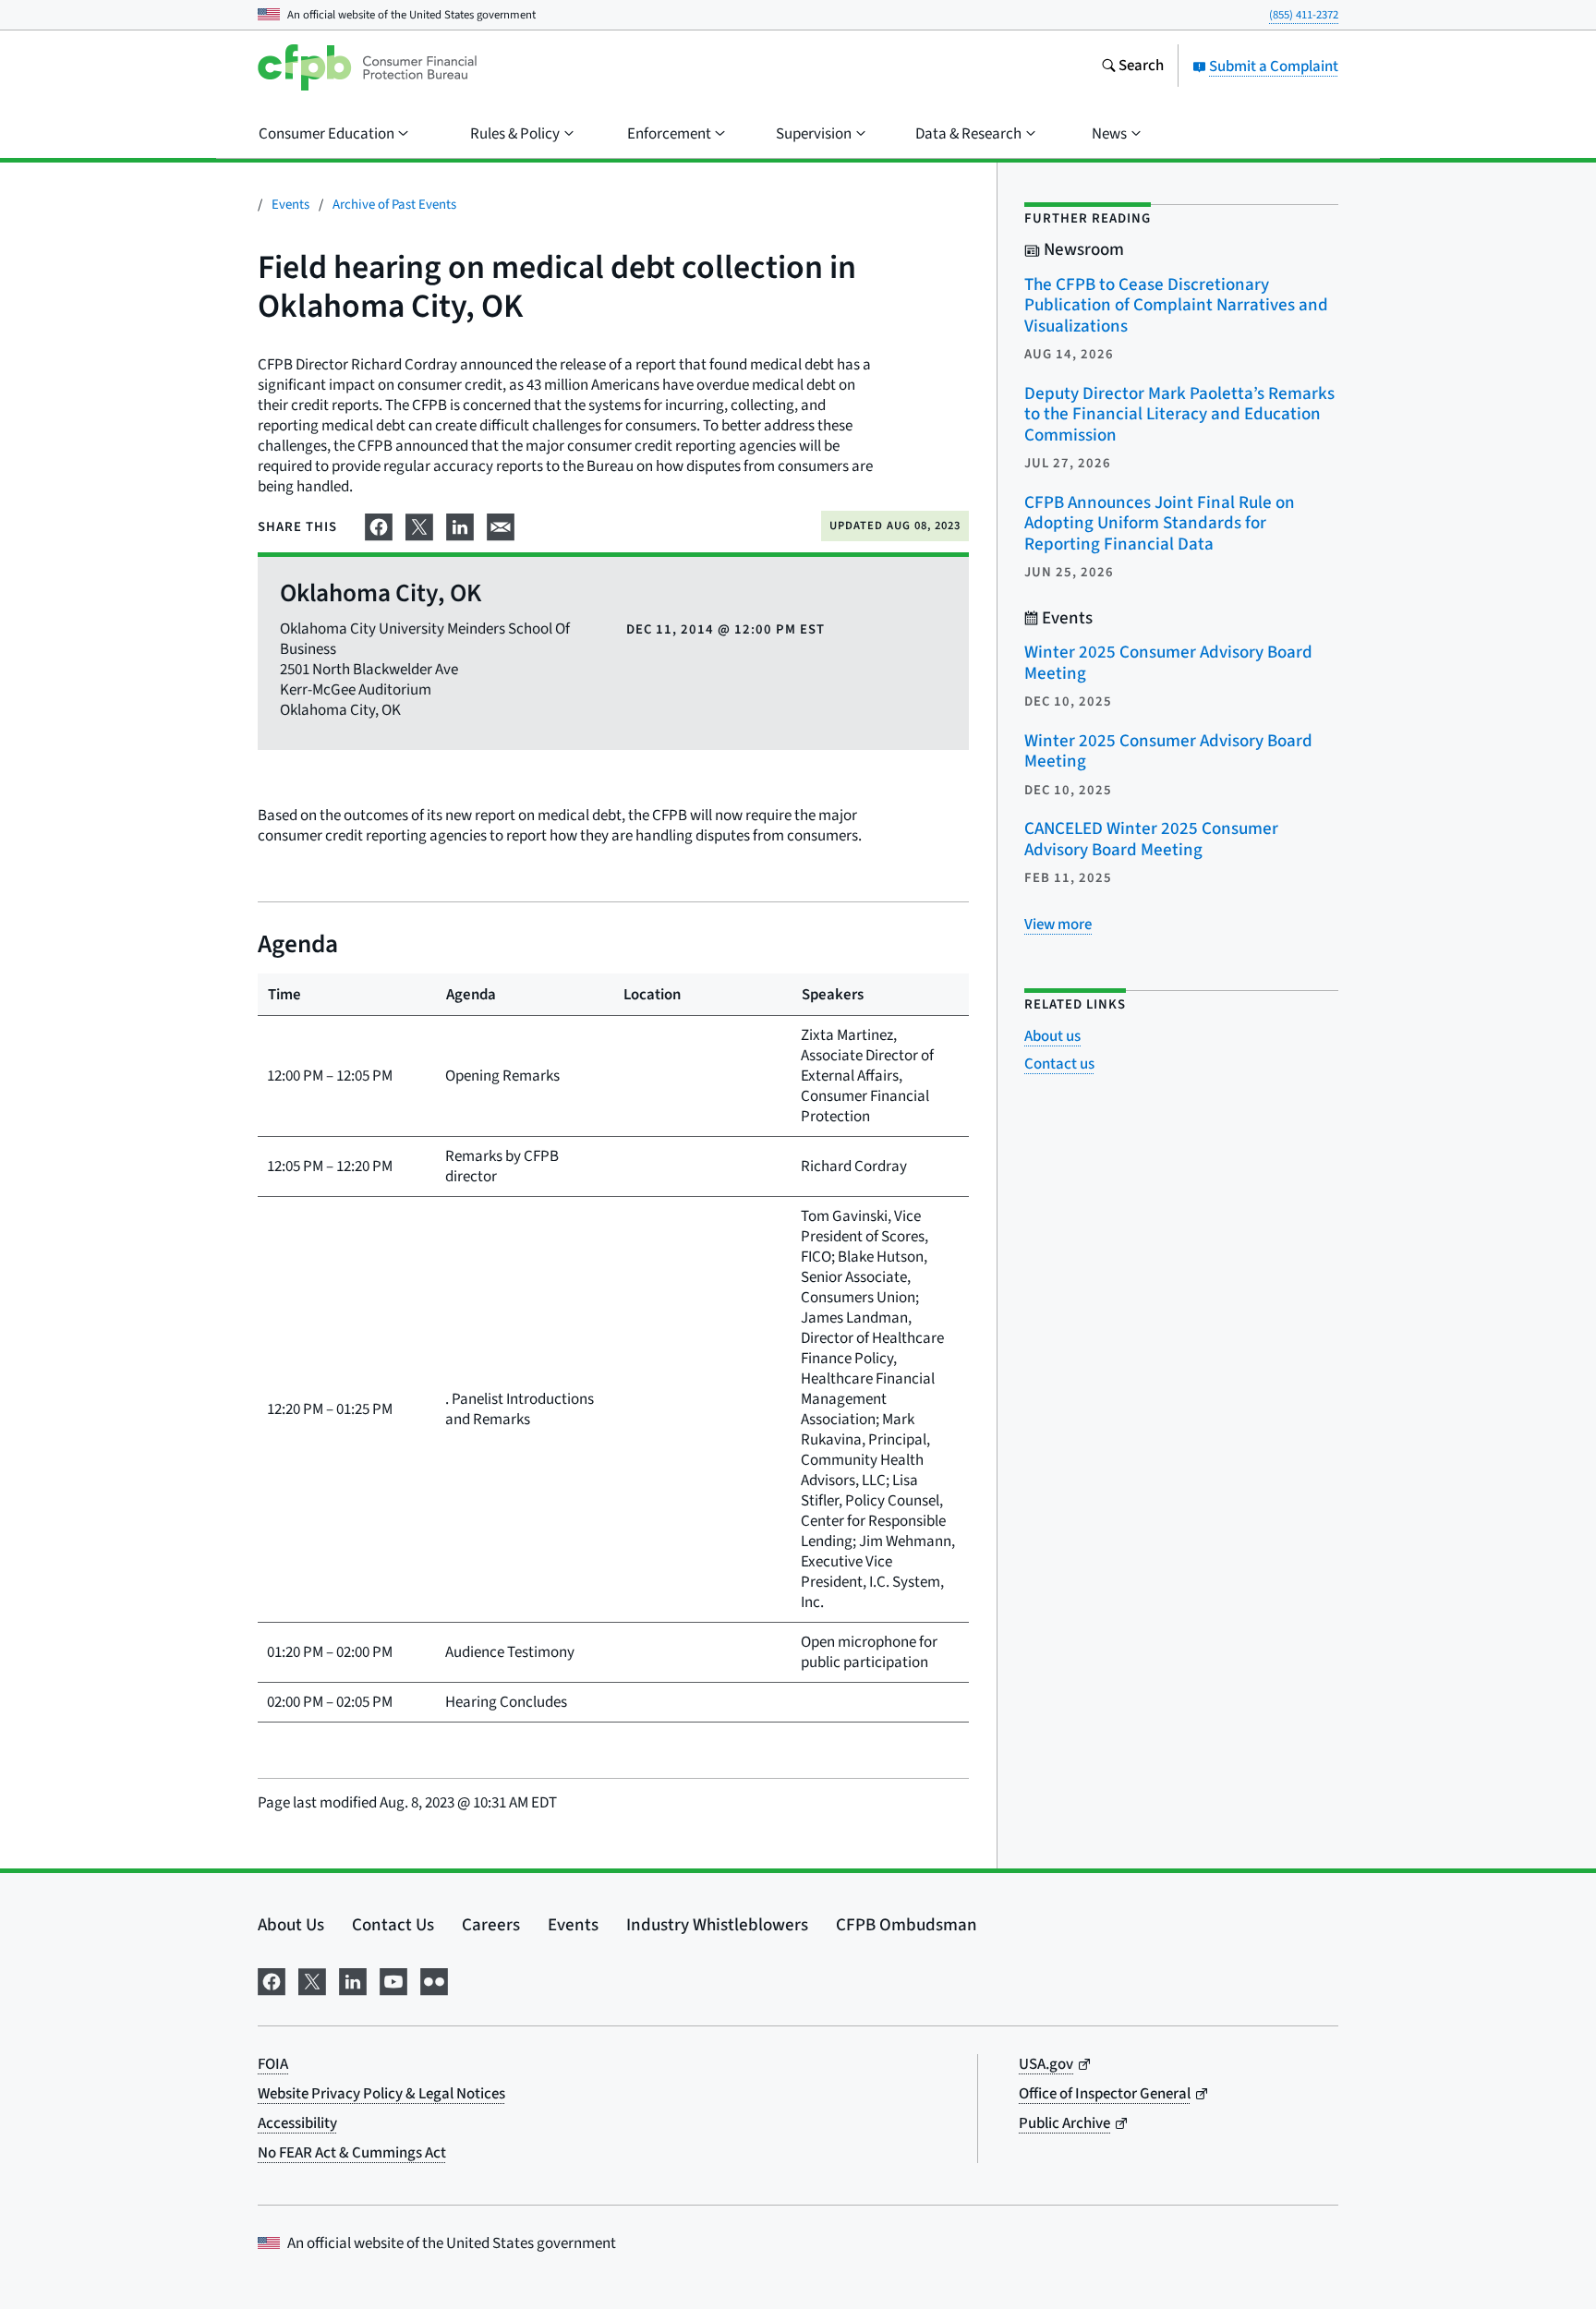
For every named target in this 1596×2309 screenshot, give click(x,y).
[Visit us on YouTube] (393, 1980)
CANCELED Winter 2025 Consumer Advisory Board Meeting (1151, 840)
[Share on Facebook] (379, 525)
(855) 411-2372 (1304, 15)
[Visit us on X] (312, 1980)
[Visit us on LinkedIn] (353, 1980)
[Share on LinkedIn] (460, 525)
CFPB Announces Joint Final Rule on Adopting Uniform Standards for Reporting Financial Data (1160, 524)
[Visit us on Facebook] (272, 1980)
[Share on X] (419, 525)
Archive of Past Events (394, 205)
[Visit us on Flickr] (434, 1980)
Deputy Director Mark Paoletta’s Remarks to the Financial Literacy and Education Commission (1179, 415)
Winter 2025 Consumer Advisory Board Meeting (1168, 663)
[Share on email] (501, 525)
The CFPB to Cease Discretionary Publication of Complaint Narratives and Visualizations (1176, 306)
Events (290, 205)
